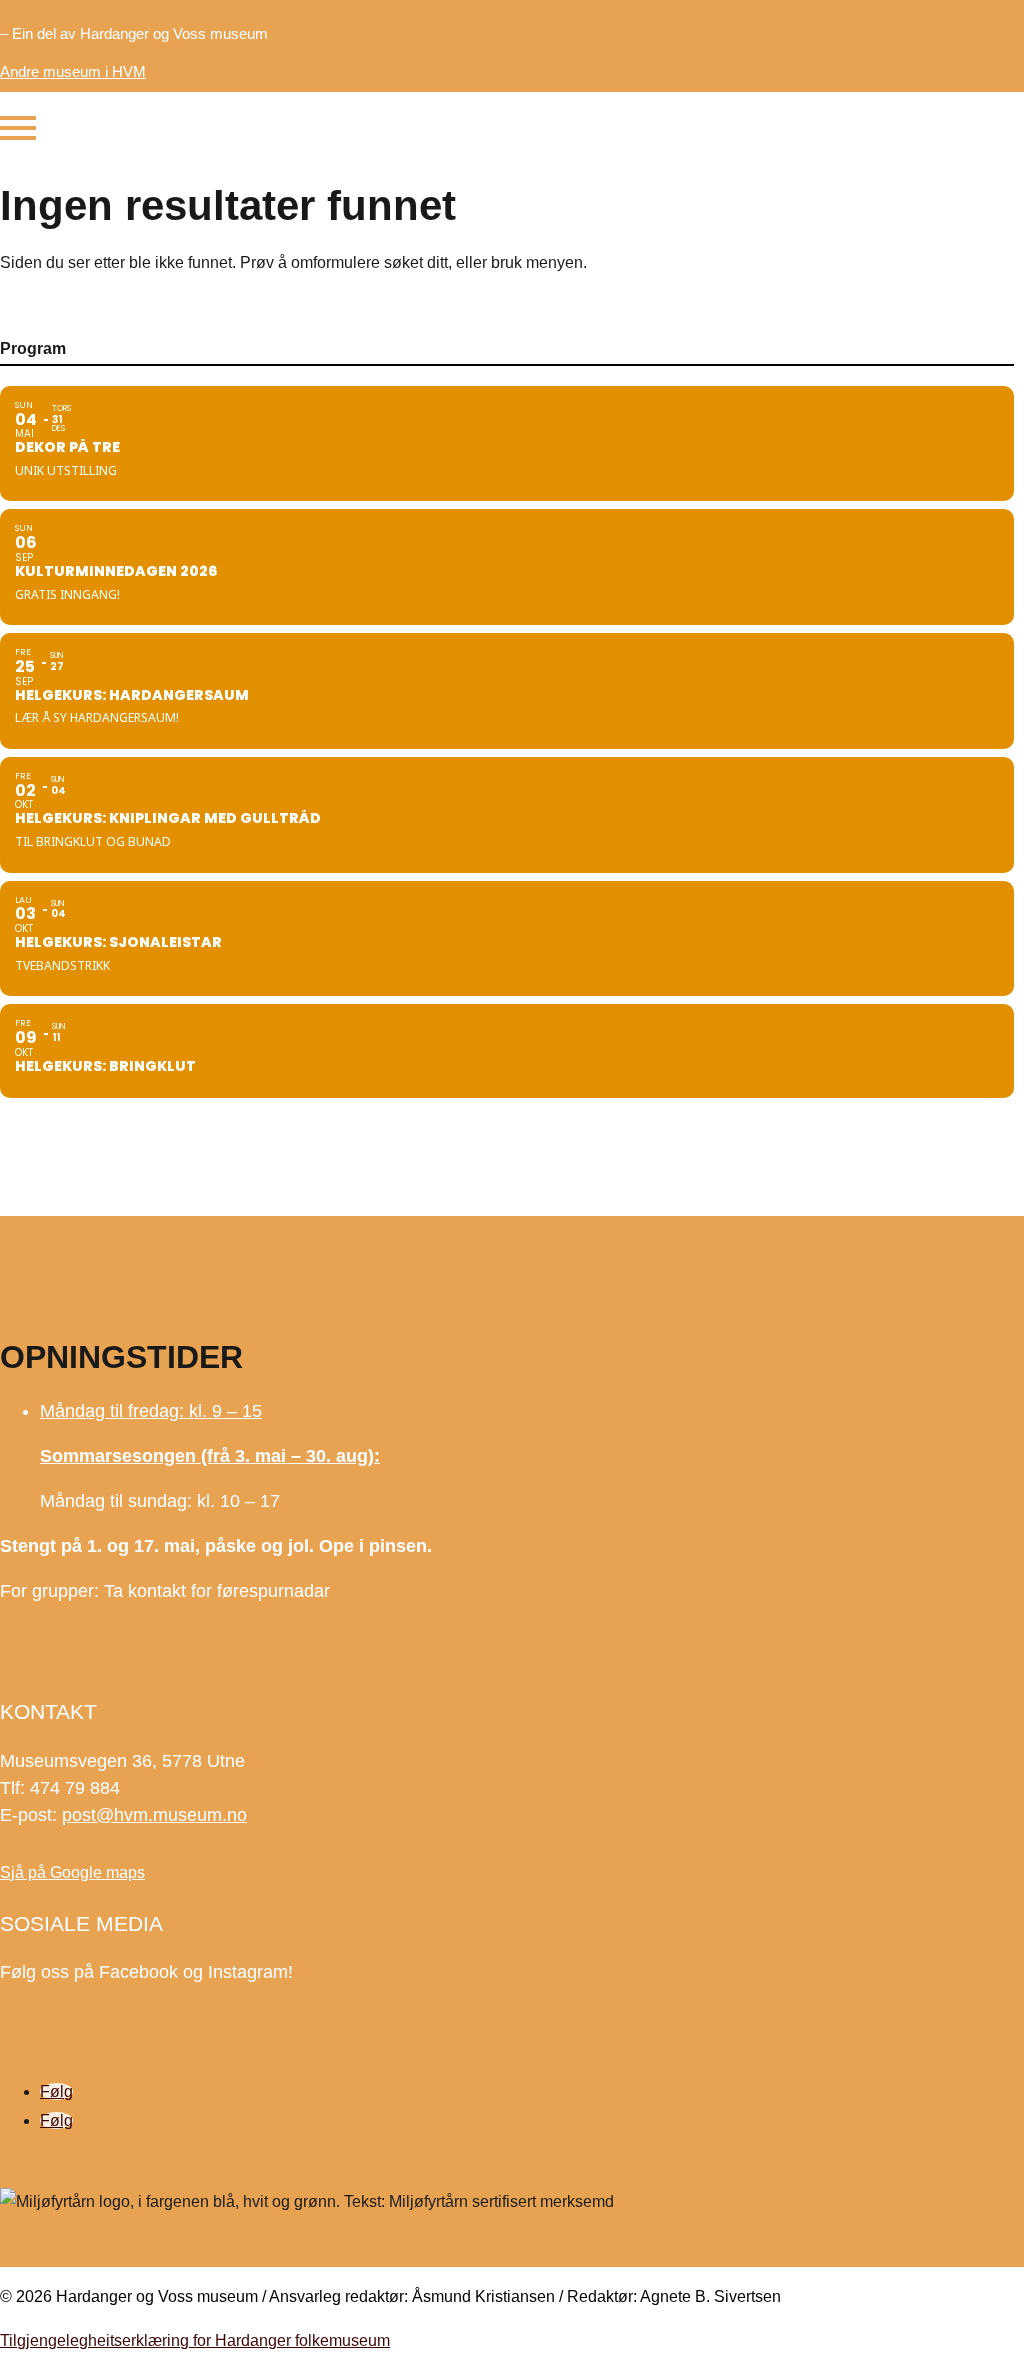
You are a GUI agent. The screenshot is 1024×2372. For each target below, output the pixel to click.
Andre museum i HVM (73, 71)
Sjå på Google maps (72, 1872)
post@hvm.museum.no (154, 1815)
